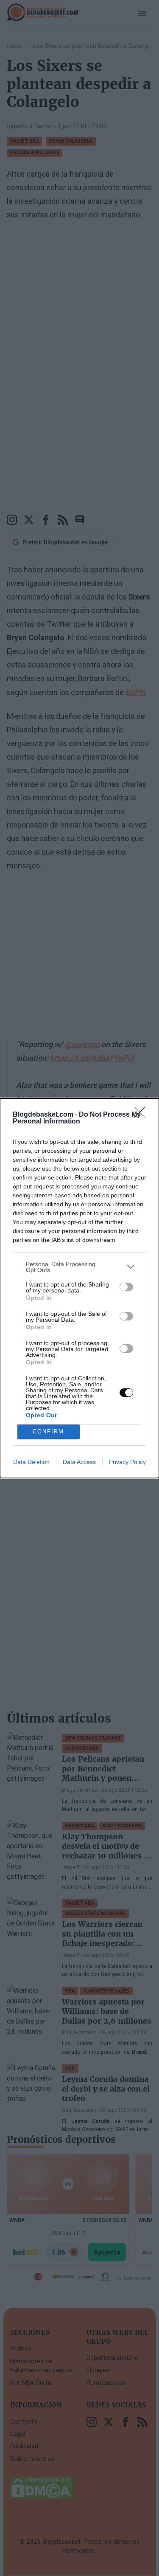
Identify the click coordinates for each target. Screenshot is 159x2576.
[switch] (126, 1287)
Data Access (79, 1462)
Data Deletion (31, 1462)
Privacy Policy (127, 1462)
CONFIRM (48, 1432)
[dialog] (79, 1288)
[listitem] (79, 1267)
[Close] (142, 1115)
